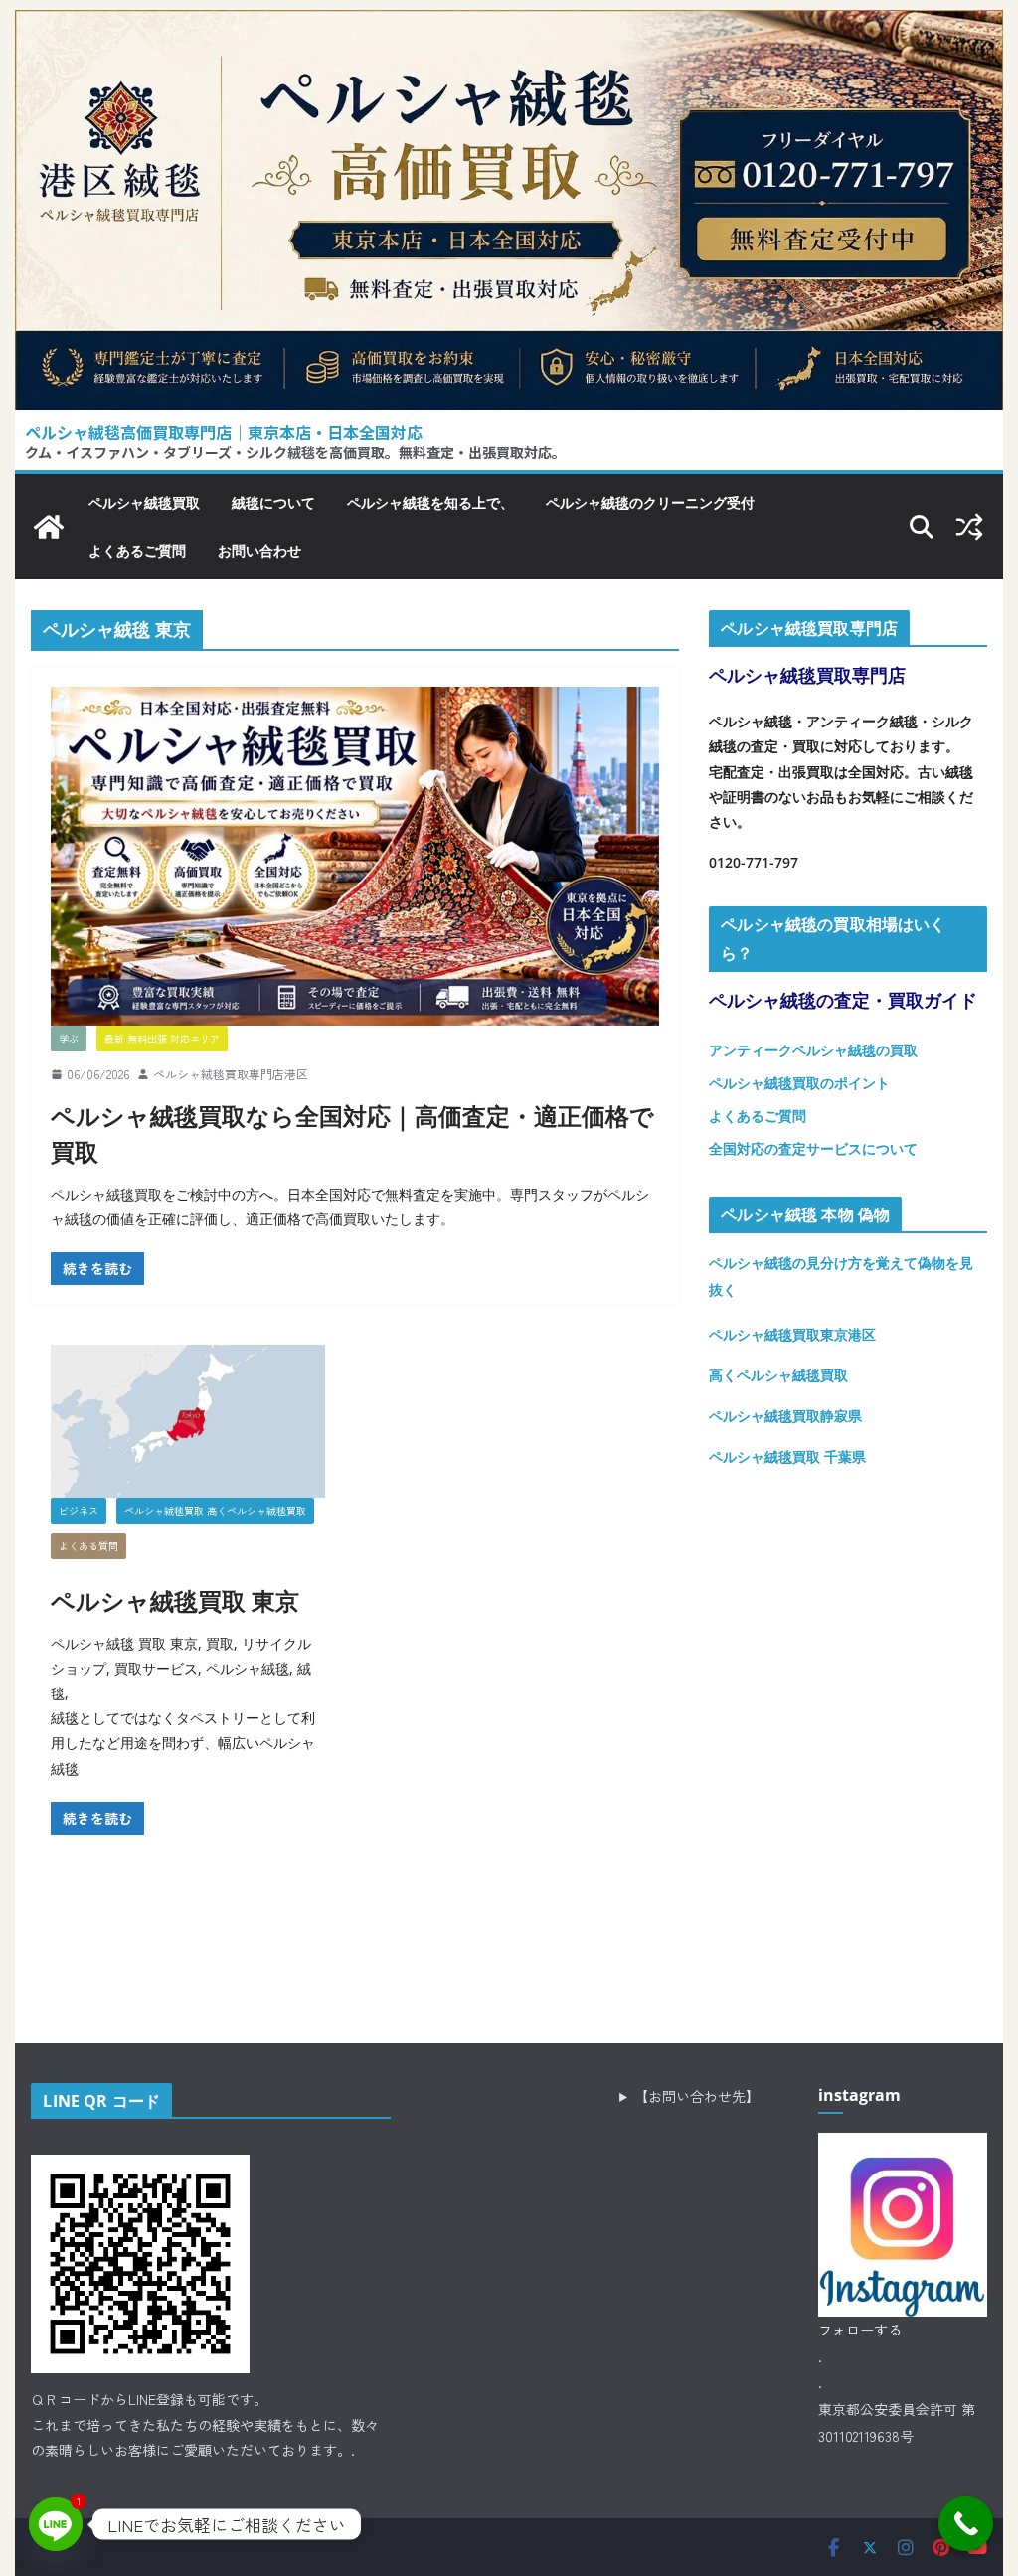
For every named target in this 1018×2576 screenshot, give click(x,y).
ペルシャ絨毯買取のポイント (799, 1083)
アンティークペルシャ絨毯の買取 (813, 1050)
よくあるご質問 (137, 550)
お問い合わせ (259, 550)
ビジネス (79, 1510)
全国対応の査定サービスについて (813, 1148)
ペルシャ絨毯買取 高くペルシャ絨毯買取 (215, 1510)
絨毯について (273, 502)
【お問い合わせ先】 (697, 2096)
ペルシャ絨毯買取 (144, 502)
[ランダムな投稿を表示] (969, 527)
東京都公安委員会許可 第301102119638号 (897, 2422)
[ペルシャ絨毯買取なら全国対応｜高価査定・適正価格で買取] (355, 856)
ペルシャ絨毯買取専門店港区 (231, 1074)
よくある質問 (88, 1546)
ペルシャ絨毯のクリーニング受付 (650, 502)
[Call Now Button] (966, 2524)
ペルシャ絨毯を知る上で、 (430, 502)
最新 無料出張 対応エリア (162, 1038)
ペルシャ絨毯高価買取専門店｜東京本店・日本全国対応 (224, 432)
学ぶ (69, 1038)
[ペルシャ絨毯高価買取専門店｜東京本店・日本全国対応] (509, 25)
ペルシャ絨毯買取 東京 (175, 1601)
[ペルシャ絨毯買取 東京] (188, 1421)
